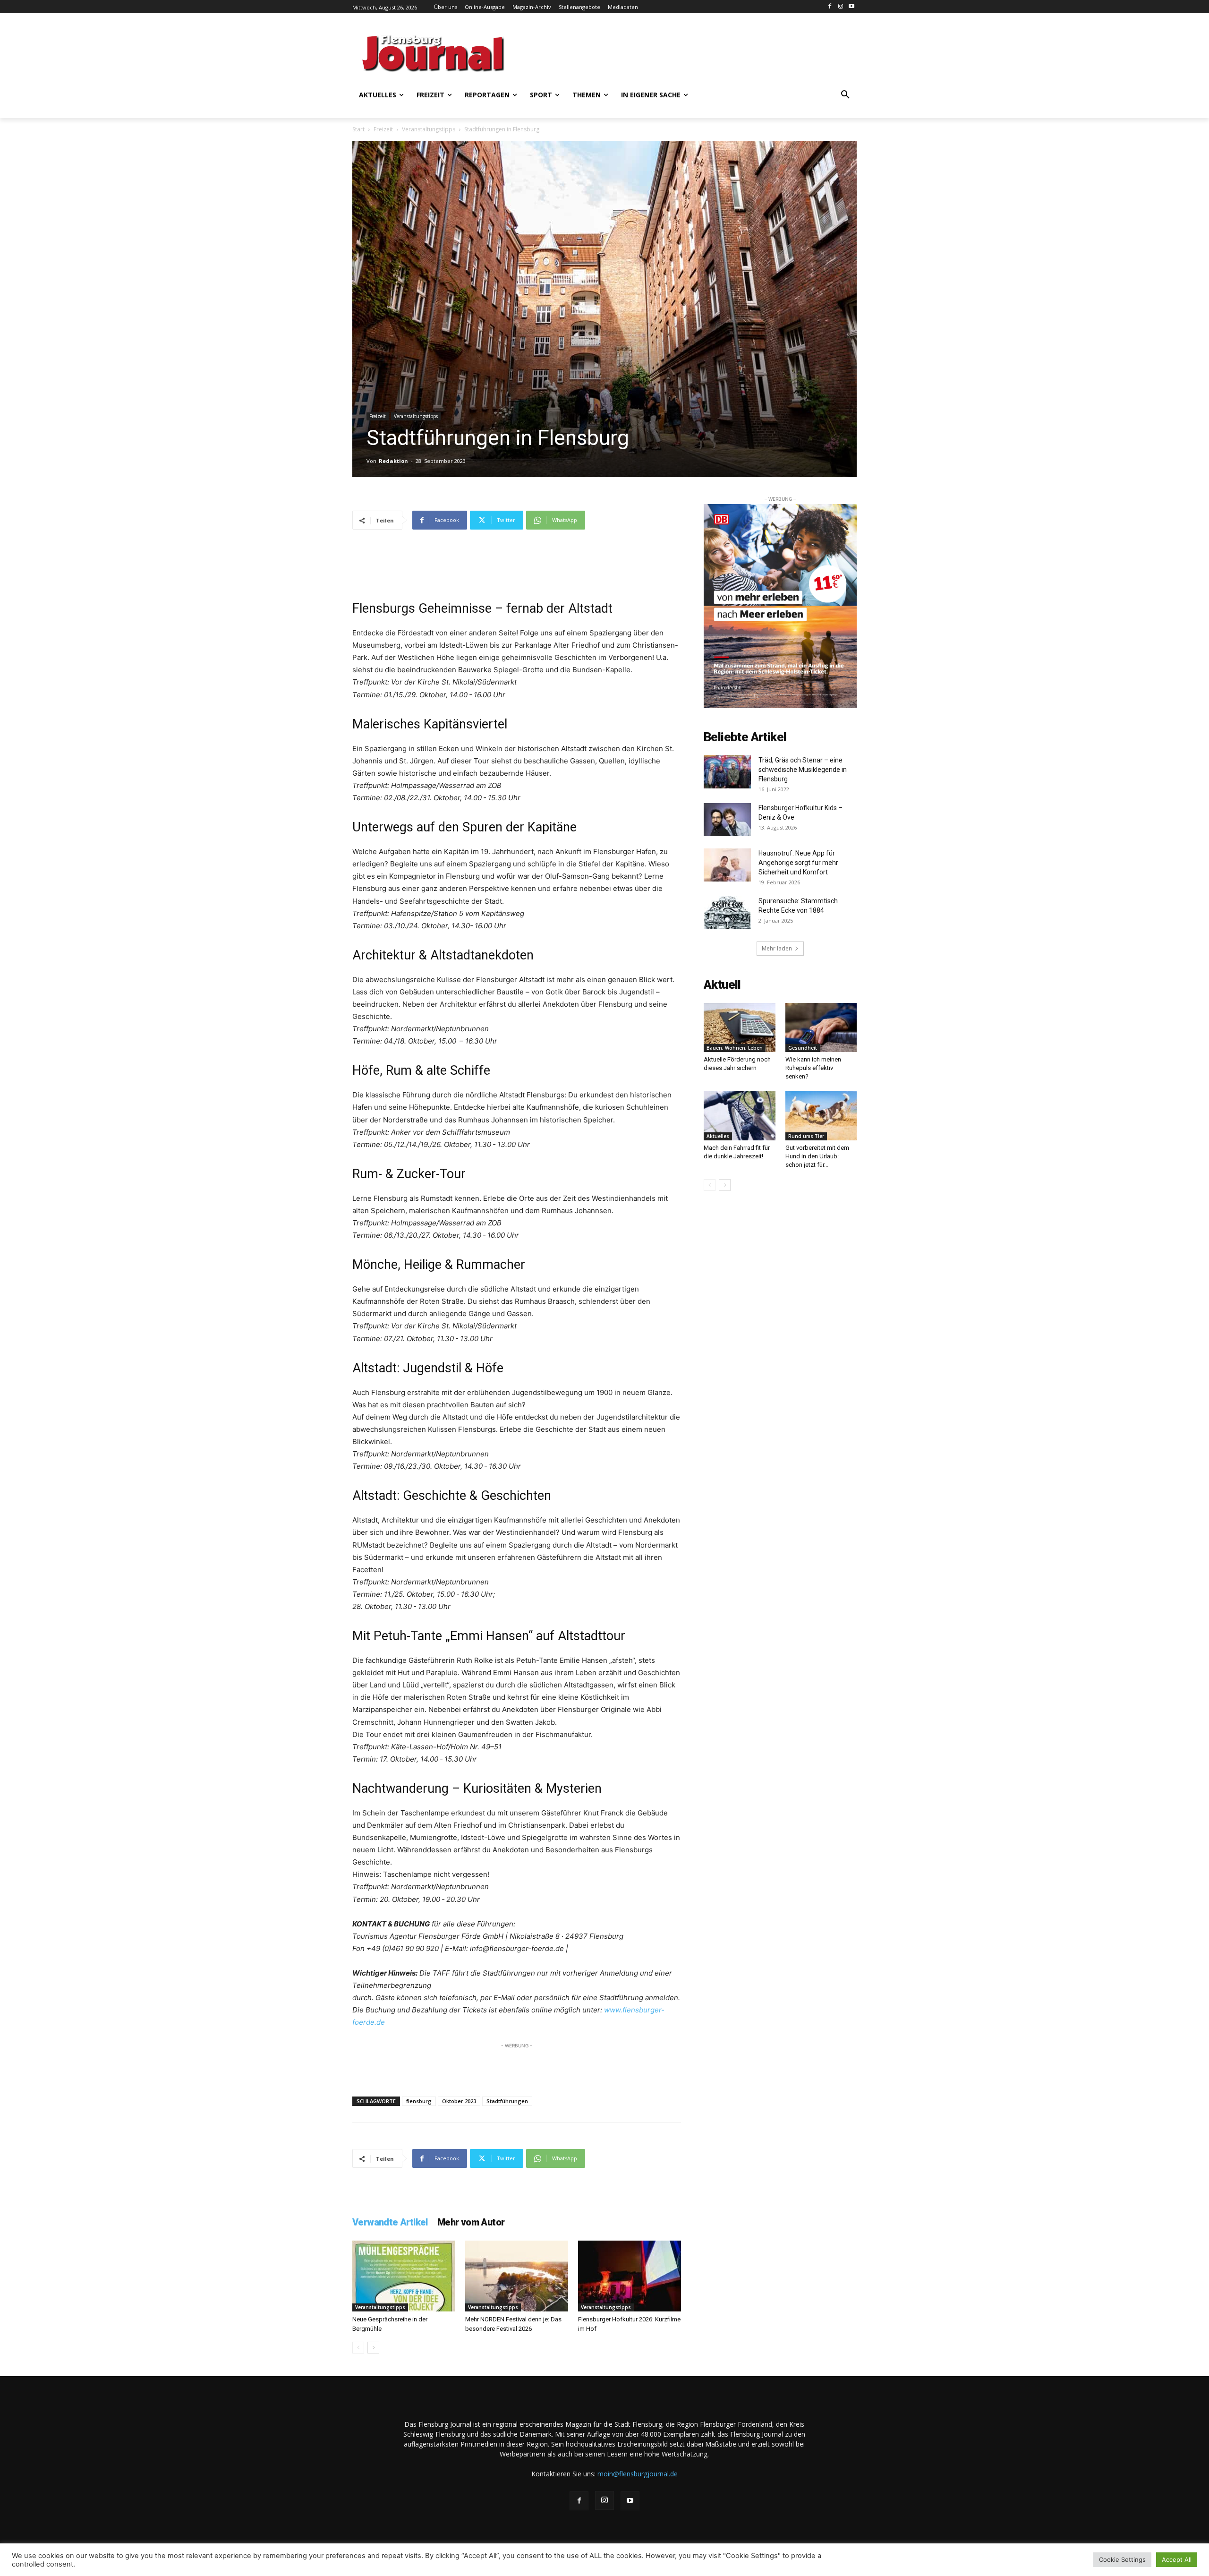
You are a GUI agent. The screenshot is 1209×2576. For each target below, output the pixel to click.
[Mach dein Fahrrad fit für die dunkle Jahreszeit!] (740, 1116)
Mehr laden (777, 948)
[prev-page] (358, 2348)
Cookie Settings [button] (1122, 2559)
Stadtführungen (507, 2101)
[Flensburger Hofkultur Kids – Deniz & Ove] (727, 820)
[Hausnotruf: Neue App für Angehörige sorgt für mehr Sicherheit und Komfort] (727, 865)
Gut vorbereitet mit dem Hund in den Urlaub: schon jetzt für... (817, 1156)
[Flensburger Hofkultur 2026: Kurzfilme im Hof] (630, 2276)
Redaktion (393, 461)
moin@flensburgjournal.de (638, 2474)
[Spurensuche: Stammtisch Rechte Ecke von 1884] (727, 913)
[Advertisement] (697, 52)
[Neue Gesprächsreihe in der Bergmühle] (404, 2276)
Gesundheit (803, 1048)
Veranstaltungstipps (429, 129)
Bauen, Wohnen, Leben (735, 1048)
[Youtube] (851, 7)
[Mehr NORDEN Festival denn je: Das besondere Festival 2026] (517, 2276)
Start (358, 129)
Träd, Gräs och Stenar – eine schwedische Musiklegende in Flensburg (803, 770)
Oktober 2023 (459, 2101)
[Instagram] (840, 7)
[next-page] (373, 2348)
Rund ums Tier (806, 1136)
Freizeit (383, 129)
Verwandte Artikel (390, 2222)
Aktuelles (718, 1136)
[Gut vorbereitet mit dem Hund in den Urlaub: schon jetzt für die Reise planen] (821, 1116)
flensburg (419, 2101)
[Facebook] (830, 7)
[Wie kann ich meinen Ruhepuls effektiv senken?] (821, 1027)
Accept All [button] (1177, 2559)
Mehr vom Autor (471, 2222)
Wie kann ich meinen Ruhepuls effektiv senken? (813, 1068)
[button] (845, 95)
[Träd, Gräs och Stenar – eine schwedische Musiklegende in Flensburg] (727, 772)
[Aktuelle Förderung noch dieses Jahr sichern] (740, 1027)
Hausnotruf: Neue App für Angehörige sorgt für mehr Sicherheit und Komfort (798, 863)
